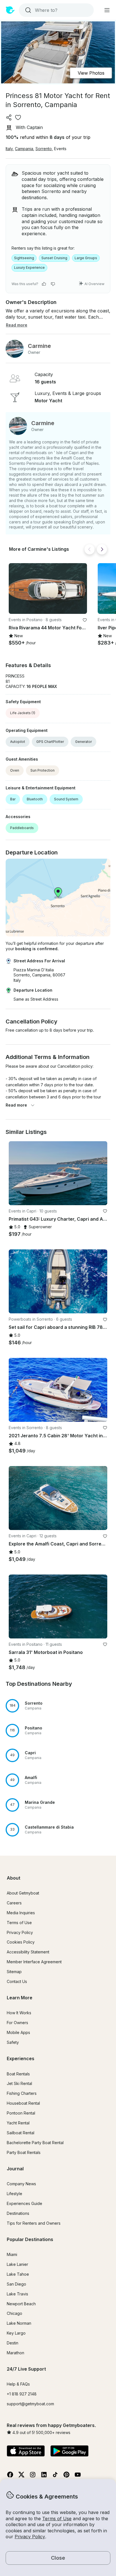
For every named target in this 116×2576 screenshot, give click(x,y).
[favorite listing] (18, 117)
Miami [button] (12, 2254)
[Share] (9, 117)
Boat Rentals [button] (18, 2074)
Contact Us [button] (17, 1981)
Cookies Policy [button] (21, 1942)
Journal (15, 2169)
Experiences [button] (21, 2058)
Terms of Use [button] (57, 2519)
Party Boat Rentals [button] (24, 2152)
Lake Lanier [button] (17, 2264)
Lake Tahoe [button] (18, 2274)
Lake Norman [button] (19, 2323)
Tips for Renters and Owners (34, 2223)
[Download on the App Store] (26, 2451)
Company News (21, 2184)
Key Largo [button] (16, 2333)
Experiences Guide (24, 2203)
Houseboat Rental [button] (23, 2103)
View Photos (91, 73)
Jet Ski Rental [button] (19, 2083)
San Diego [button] (16, 2284)
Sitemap (14, 1972)
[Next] (102, 549)
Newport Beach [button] (21, 2304)
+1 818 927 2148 (22, 2394)
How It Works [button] (19, 2013)
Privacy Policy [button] (30, 2537)
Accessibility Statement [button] (28, 1952)
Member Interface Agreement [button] (34, 1962)
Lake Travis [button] (17, 2294)
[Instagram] (33, 2476)
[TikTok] (55, 2476)
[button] (48, 589)
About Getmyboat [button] (23, 1893)
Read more (16, 1105)
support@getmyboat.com (30, 2404)
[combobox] (56, 10)
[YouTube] (78, 2476)
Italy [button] (9, 149)
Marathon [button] (15, 2353)
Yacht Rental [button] (18, 2123)
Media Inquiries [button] (21, 1913)
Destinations (18, 2213)
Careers (14, 1903)
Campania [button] (24, 149)
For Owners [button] (17, 2023)
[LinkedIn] (44, 2476)
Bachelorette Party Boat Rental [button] (35, 2143)
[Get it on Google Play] (69, 2451)
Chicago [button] (14, 2313)
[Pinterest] (66, 2476)
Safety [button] (13, 2042)
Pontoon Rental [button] (21, 2113)
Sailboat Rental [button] (21, 2133)
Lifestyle (14, 2194)
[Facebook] (10, 2476)
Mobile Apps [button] (18, 2032)
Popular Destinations (30, 2239)
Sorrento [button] (44, 149)
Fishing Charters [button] (22, 2093)
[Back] (90, 549)
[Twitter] (21, 2476)
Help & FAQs (18, 2384)
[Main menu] (107, 10)
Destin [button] (13, 2343)
